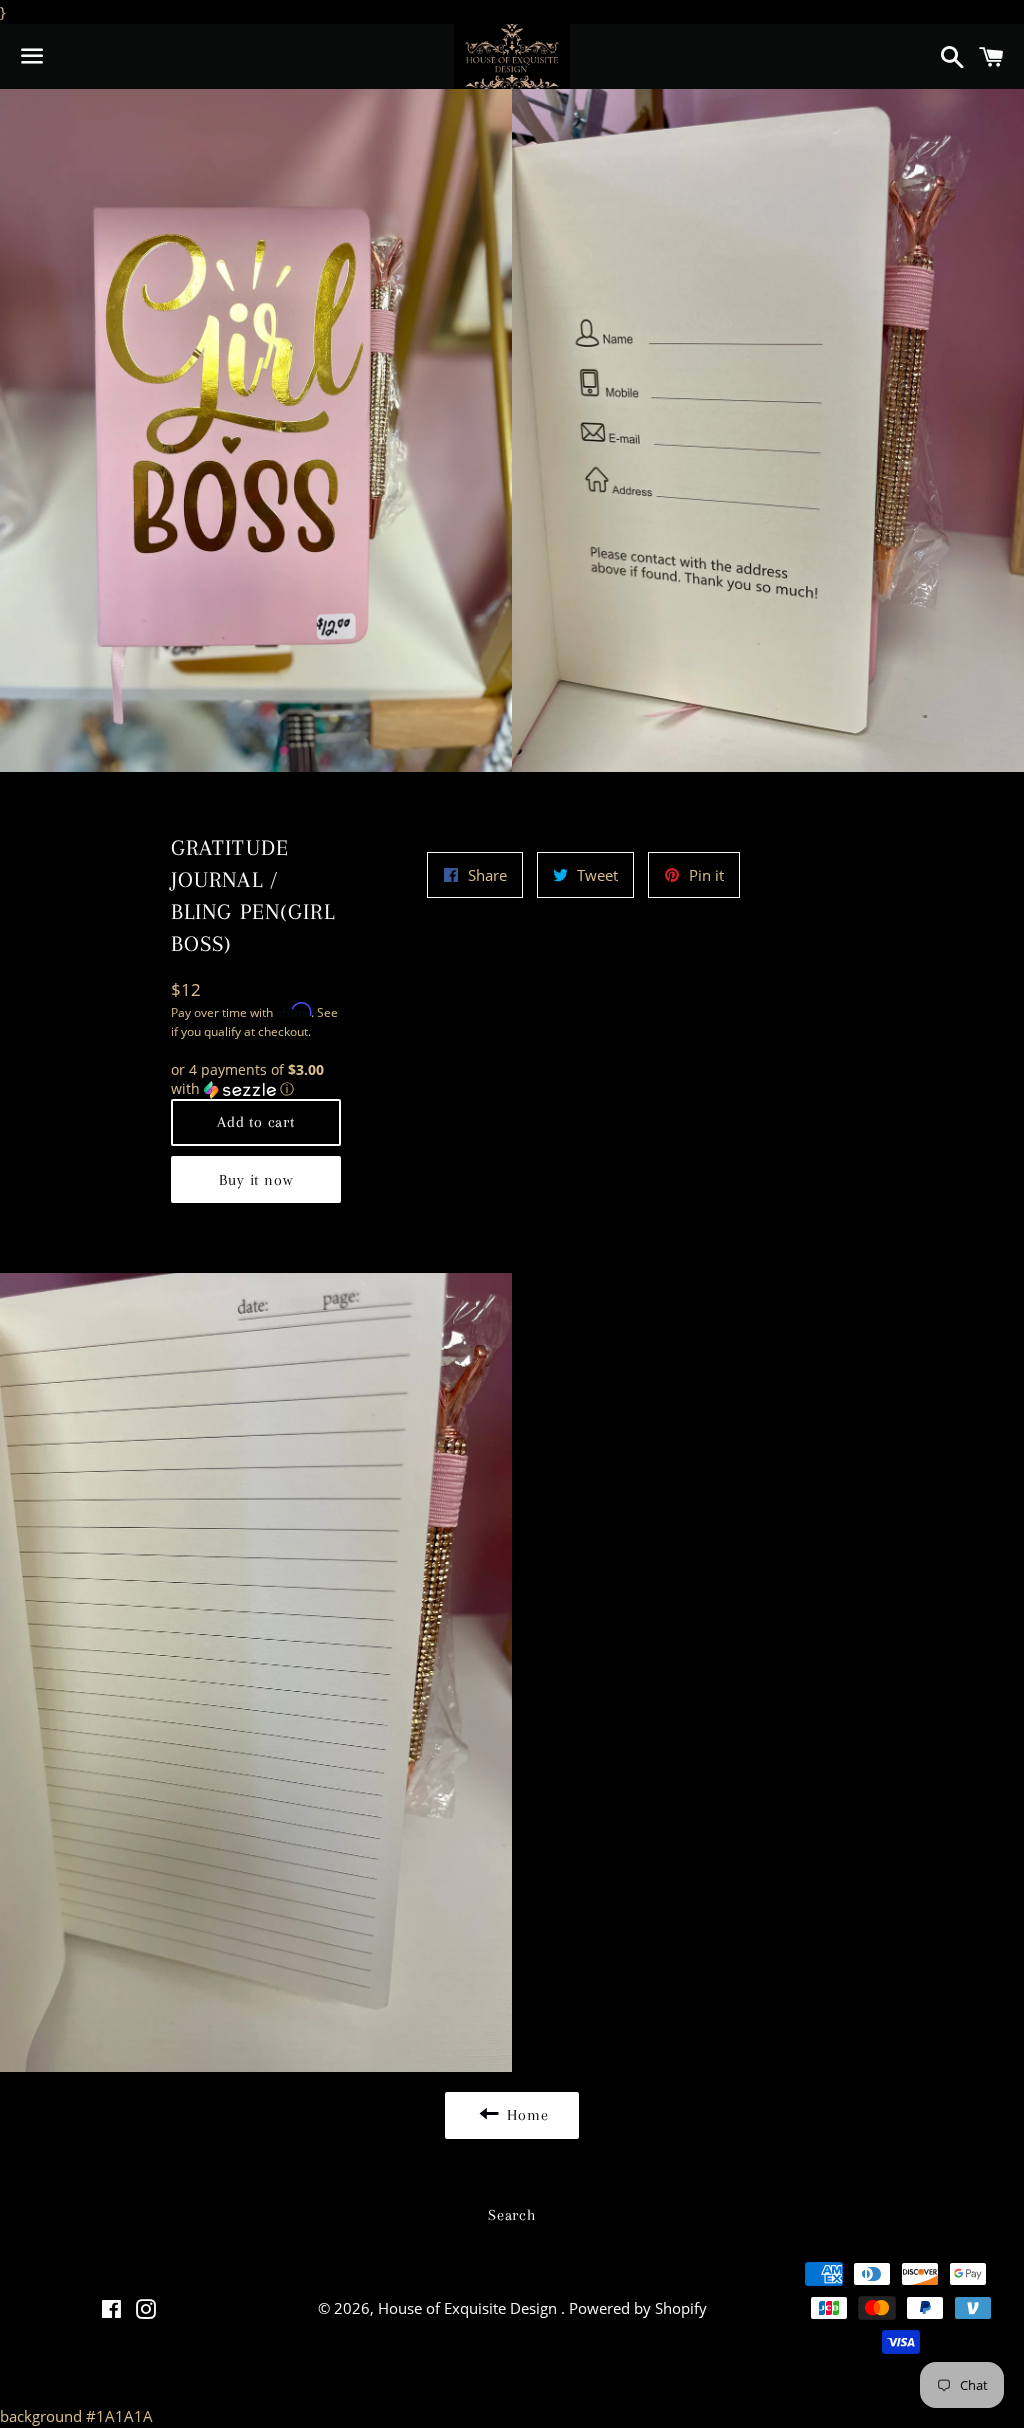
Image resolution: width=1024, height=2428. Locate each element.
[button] (256, 1080)
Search (512, 2215)
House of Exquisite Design (469, 2308)
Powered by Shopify (638, 2308)
